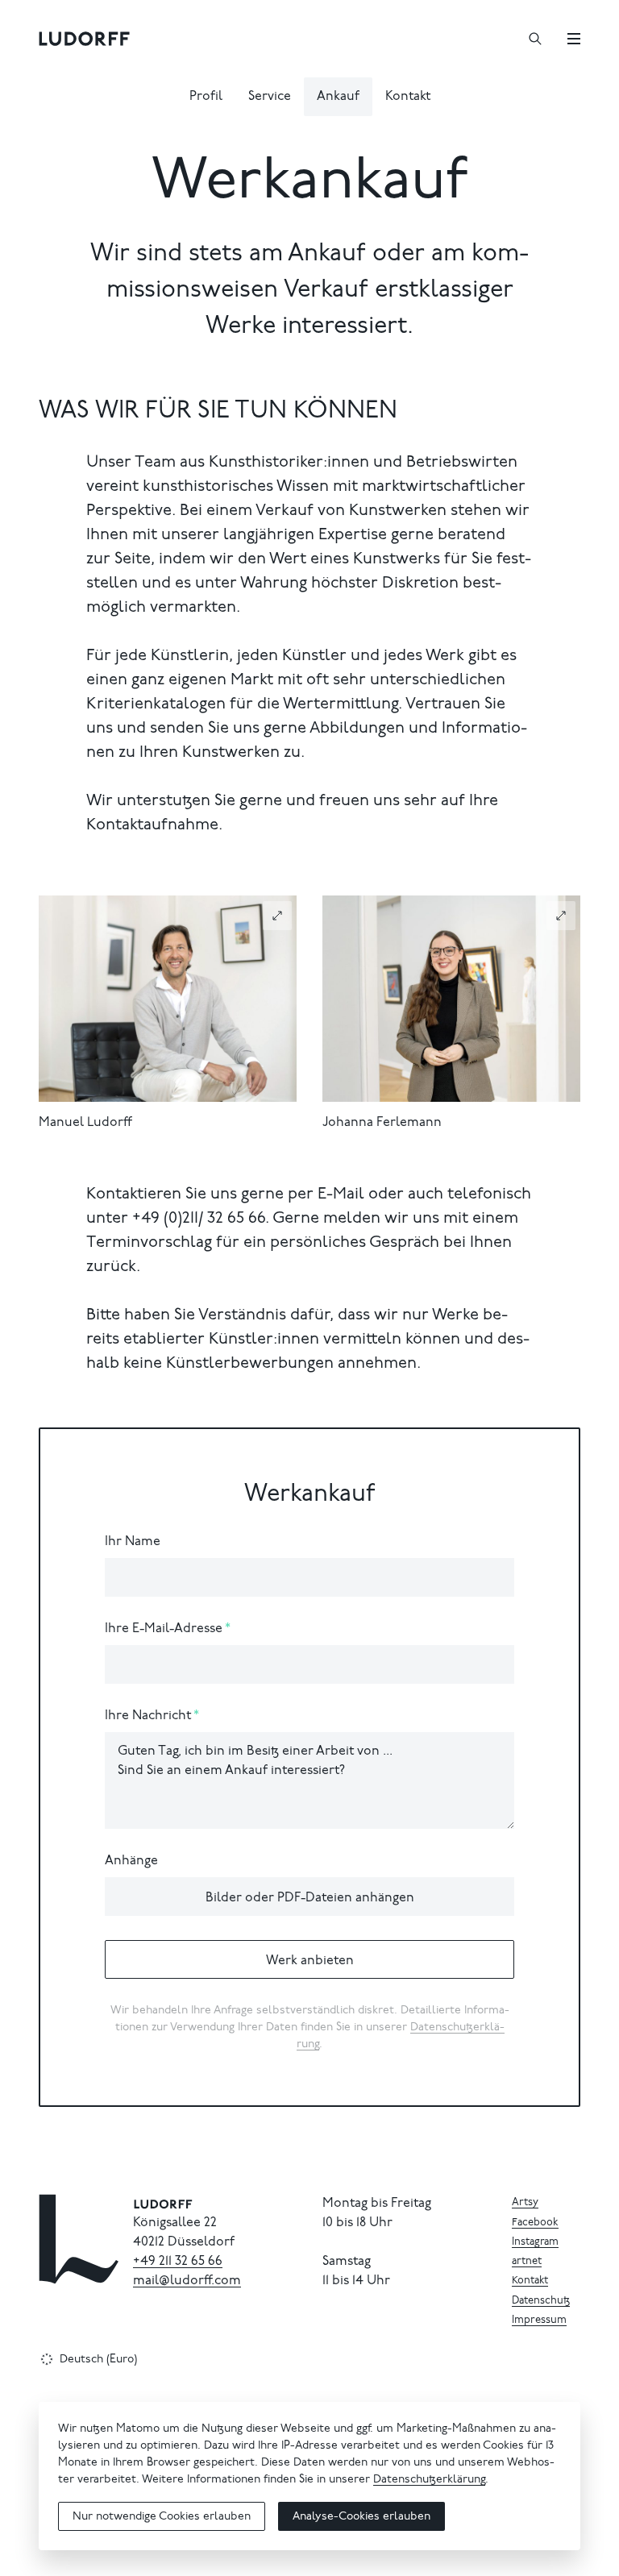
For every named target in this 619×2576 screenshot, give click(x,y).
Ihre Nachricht (148, 1716)
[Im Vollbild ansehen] (277, 916)
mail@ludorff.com (187, 2281)
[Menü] (574, 39)
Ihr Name (133, 1542)
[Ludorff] (85, 39)
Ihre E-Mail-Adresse (164, 1629)
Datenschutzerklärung (429, 2480)
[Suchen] (535, 39)
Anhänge (131, 1861)
